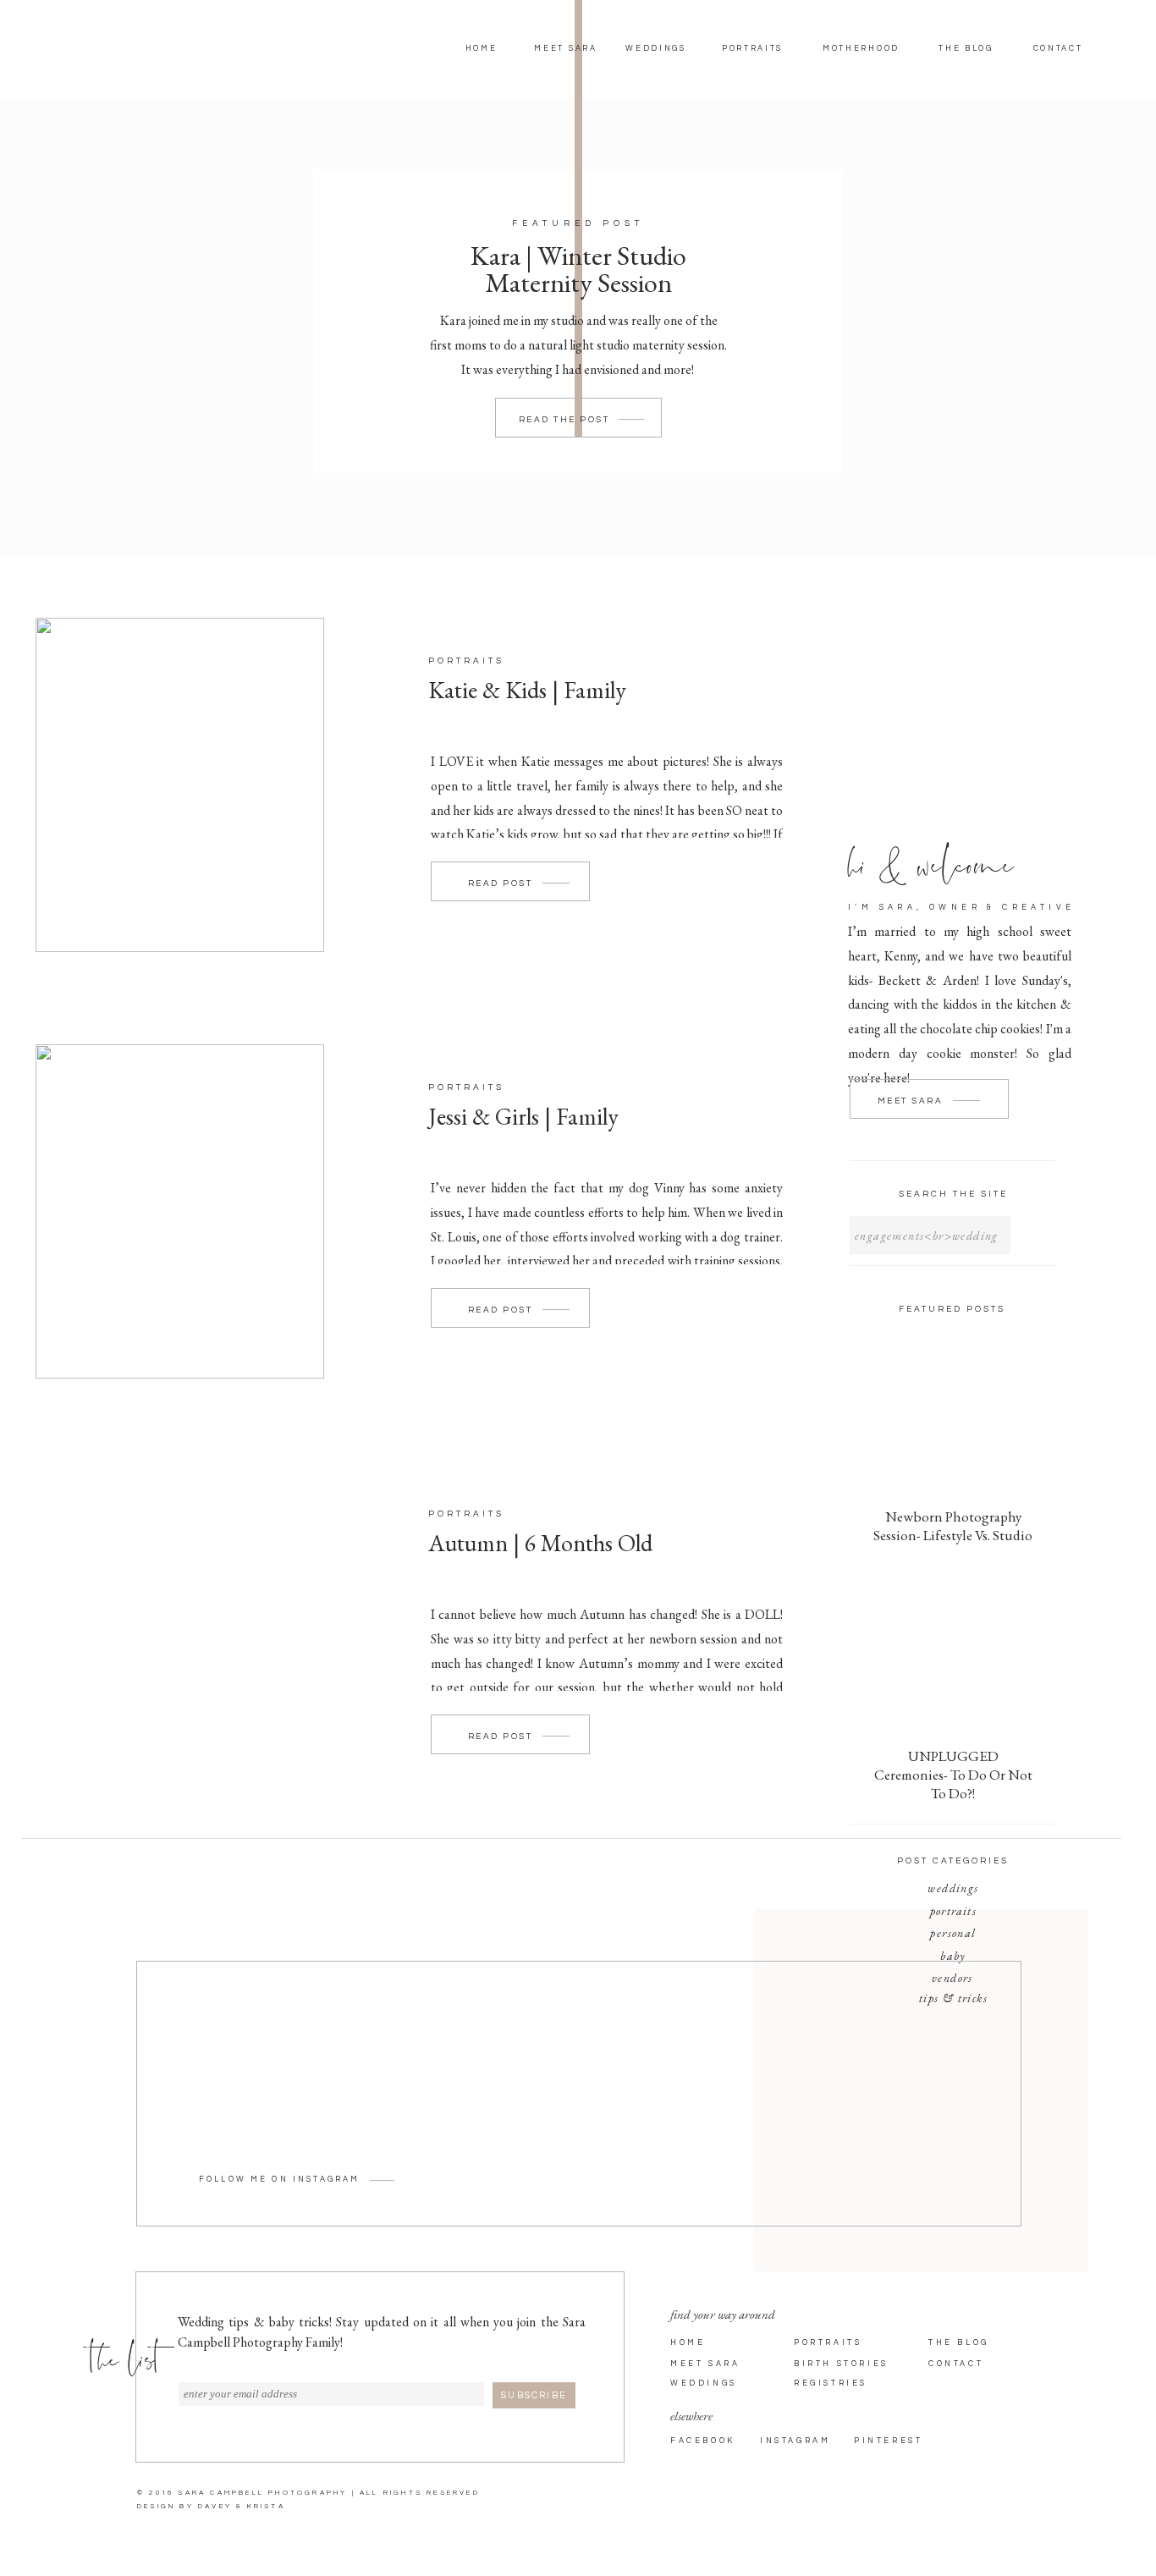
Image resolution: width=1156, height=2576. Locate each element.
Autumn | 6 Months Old (540, 1543)
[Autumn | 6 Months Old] (180, 1638)
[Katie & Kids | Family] (180, 785)
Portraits (466, 661)
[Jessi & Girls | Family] (180, 1211)
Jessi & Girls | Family (523, 1116)
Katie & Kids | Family (527, 690)
